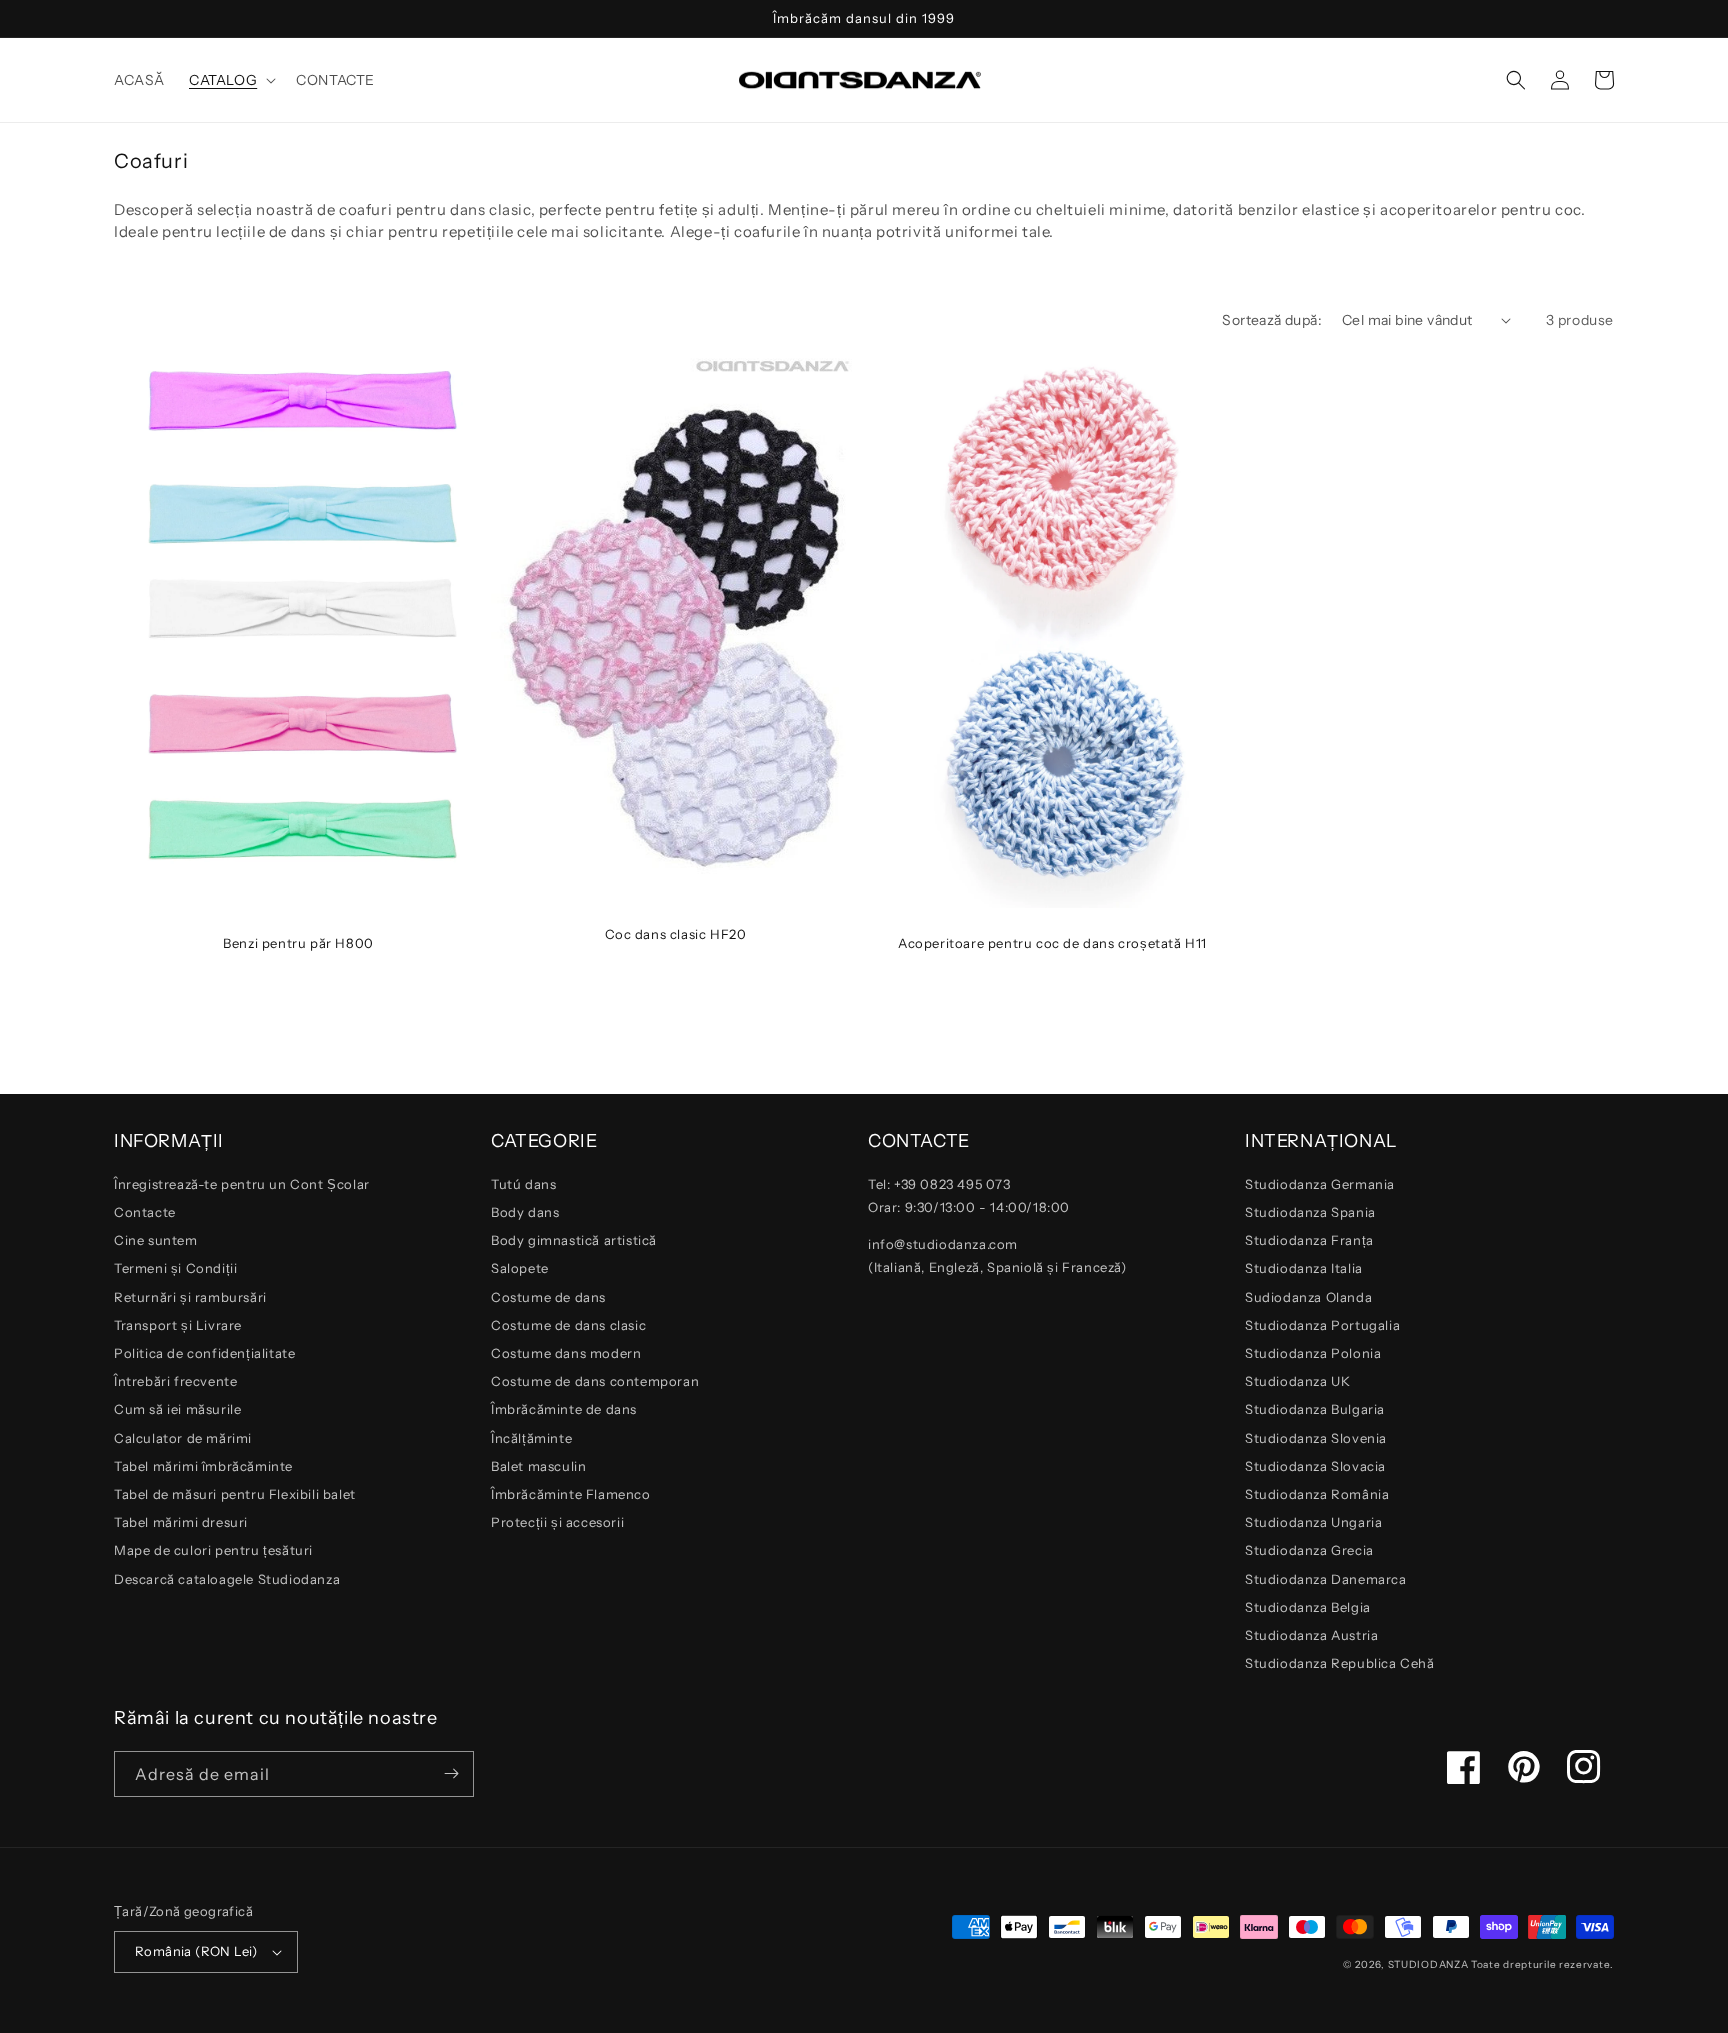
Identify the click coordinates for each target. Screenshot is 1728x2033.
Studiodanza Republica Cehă (1340, 1663)
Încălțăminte (531, 1438)
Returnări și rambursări (190, 1297)
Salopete (520, 1268)
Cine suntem (156, 1240)
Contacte (145, 1212)
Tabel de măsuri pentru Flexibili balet (235, 1494)
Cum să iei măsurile (177, 1409)
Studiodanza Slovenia (1316, 1438)
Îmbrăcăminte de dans (564, 1409)
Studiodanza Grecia (1309, 1550)
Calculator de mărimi (183, 1438)
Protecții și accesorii (557, 1522)
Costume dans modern (566, 1353)
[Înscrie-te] (451, 1774)
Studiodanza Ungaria (1313, 1522)
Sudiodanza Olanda (1308, 1297)
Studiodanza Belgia (1308, 1607)
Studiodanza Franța (1309, 1240)
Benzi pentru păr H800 (298, 943)
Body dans (525, 1212)
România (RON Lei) (196, 1951)
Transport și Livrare (178, 1325)
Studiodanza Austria (1311, 1635)
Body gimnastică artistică (574, 1240)
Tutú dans (523, 1184)
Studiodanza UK (1297, 1381)
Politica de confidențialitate (204, 1353)
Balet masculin (538, 1466)
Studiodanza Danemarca (1326, 1579)
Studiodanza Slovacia (1315, 1466)
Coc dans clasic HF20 (676, 934)
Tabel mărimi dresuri (181, 1522)
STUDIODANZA (1428, 1964)
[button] (230, 80)
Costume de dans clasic (568, 1325)
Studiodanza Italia (1304, 1268)
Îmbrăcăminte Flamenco (571, 1494)
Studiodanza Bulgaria (1315, 1409)
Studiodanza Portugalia (1322, 1325)
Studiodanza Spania (1310, 1212)
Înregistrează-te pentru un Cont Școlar (242, 1184)
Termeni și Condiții (175, 1268)
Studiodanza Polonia (1313, 1353)
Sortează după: (1272, 320)
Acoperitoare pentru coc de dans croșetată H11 (1052, 943)
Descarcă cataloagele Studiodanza (227, 1579)
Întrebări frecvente (175, 1381)
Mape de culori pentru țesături (213, 1550)
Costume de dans (548, 1297)
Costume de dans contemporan (595, 1381)
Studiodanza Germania (1320, 1184)
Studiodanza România (1317, 1494)
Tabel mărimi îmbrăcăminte (203, 1466)
